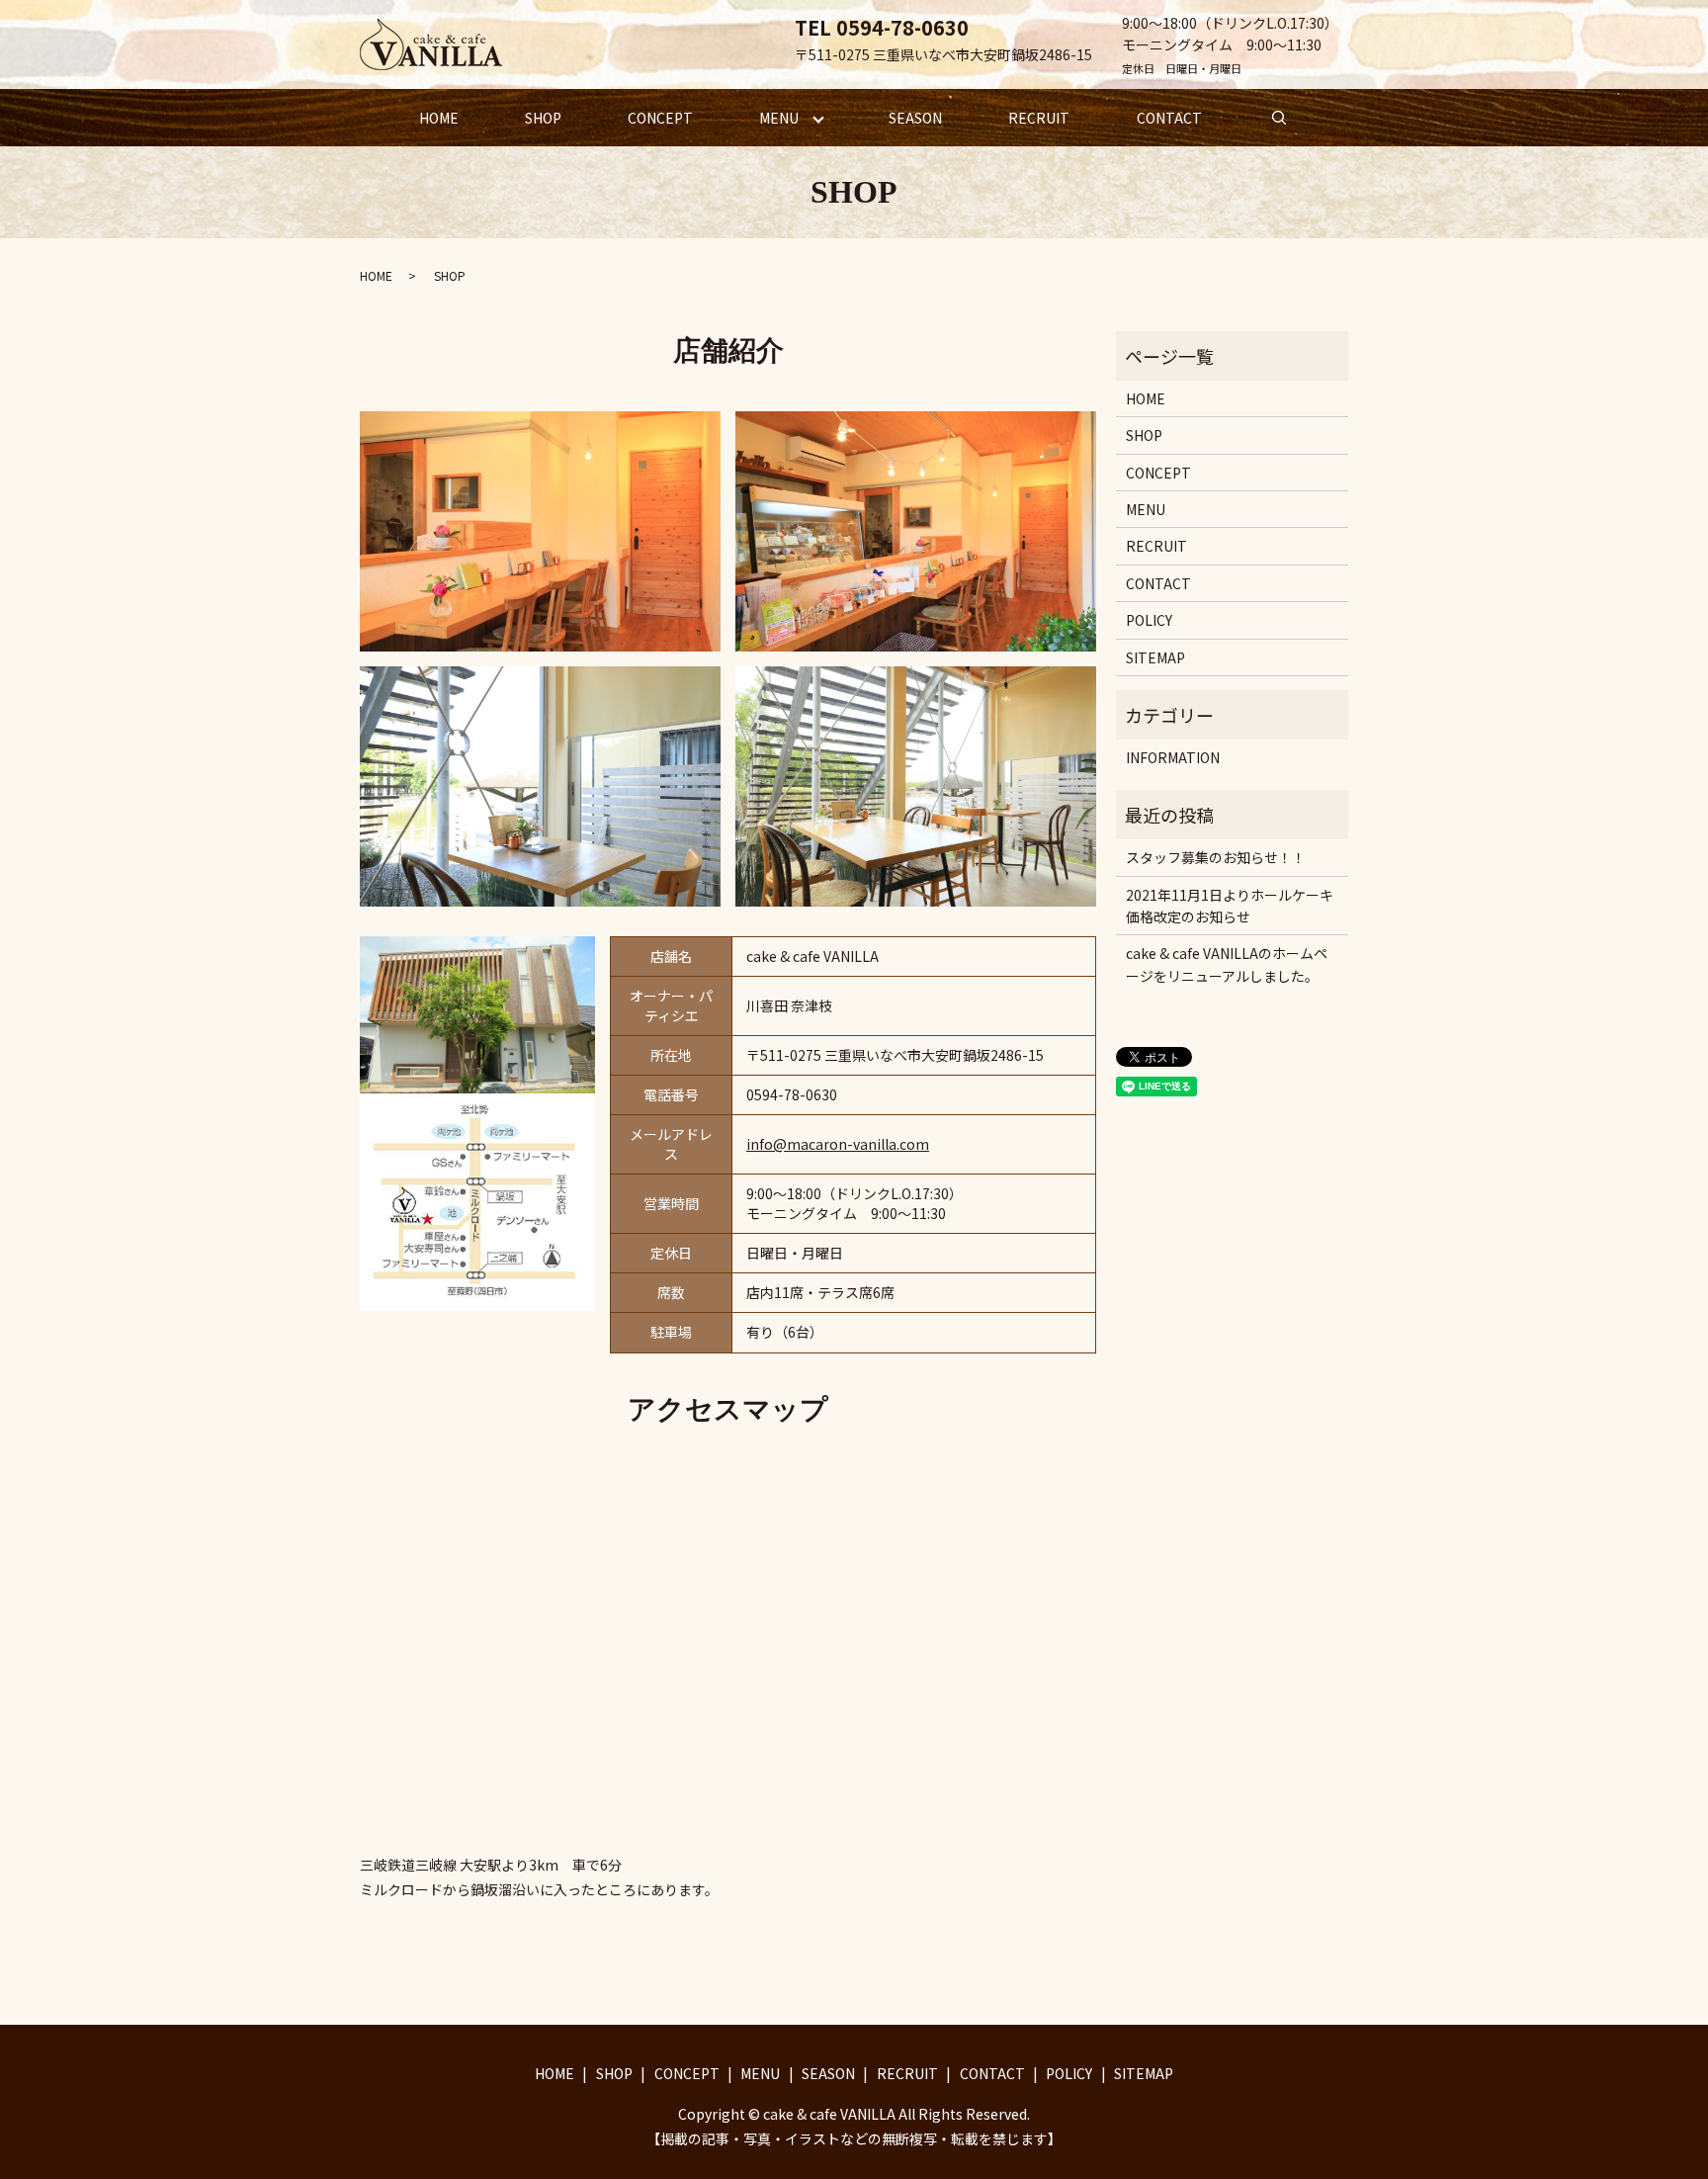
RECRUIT (1039, 118)
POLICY (1149, 620)
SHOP (543, 118)
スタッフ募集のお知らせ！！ (1216, 857)
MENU (779, 118)
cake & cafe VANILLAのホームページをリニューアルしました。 (1227, 964)
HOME (439, 118)
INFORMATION (1173, 757)
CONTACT (1169, 118)
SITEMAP (1155, 657)
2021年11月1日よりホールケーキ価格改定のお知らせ (1230, 906)
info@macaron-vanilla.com (838, 1144)
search (1279, 118)
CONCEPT (660, 118)
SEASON (915, 118)
